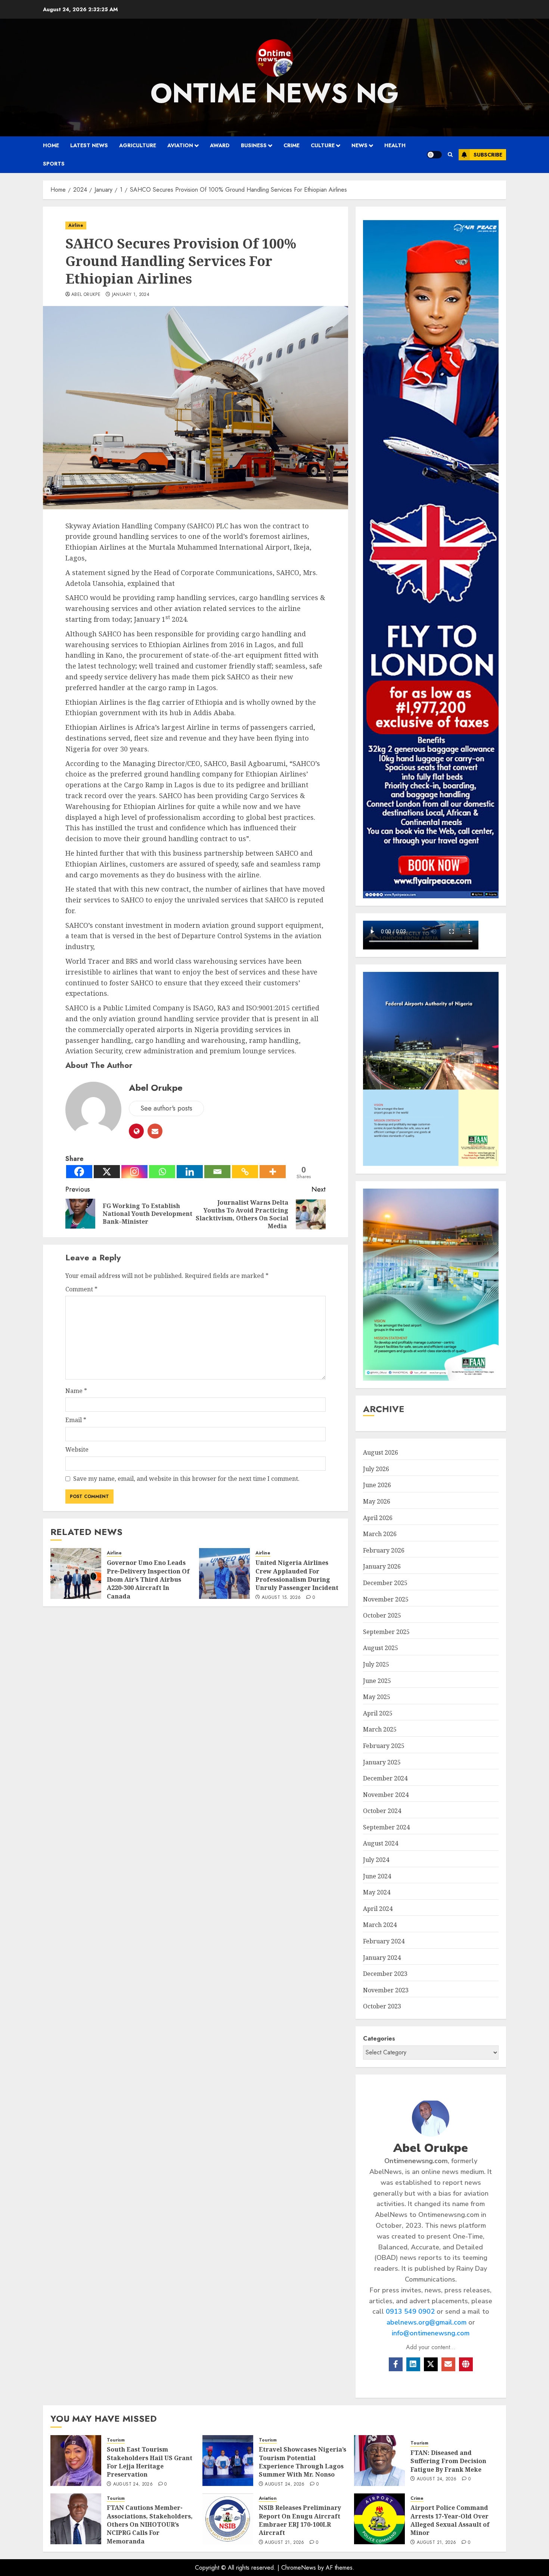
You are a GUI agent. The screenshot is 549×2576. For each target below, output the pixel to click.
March (380, 1534)
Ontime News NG (275, 93)
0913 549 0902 (410, 2311)
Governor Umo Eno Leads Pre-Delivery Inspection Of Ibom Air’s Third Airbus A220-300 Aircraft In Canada (148, 1579)
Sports (54, 164)
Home (51, 145)
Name (76, 1391)
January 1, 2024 (131, 295)
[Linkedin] (190, 1172)
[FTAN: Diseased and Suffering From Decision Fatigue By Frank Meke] (379, 2461)
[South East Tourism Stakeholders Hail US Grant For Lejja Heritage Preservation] (76, 2461)
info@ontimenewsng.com (431, 2333)
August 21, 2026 (284, 2543)
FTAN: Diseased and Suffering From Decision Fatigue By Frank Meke (448, 2461)
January (382, 1566)
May (377, 1501)
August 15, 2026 (281, 1598)
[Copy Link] (245, 1172)
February (384, 1550)
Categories (379, 2038)
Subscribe (488, 155)
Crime (291, 145)
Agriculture (138, 145)
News (359, 145)
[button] (450, 155)
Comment (81, 1289)
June (377, 1485)
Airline (76, 225)
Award (220, 145)
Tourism (116, 2440)
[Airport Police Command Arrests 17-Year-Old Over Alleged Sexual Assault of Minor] (379, 2519)
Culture (323, 145)
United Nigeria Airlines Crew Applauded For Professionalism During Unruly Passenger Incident (297, 1575)
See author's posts (166, 1108)
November (386, 1599)
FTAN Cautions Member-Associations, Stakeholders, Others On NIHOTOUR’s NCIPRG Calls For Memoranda (150, 2524)
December (385, 1583)
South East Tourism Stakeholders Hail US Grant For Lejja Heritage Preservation (150, 2462)
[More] (273, 1172)
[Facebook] (79, 1172)
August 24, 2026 (133, 2484)
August (381, 1452)
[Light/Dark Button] (434, 155)
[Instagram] (134, 1172)
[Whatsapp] (162, 1172)
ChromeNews (299, 2568)
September (386, 1632)
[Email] (217, 1172)
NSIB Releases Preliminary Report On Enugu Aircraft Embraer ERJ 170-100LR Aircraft (300, 2520)
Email (76, 1420)
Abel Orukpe (86, 295)
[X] (107, 1172)
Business (254, 145)
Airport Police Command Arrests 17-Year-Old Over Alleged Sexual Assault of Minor (450, 2520)
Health (395, 145)
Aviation (180, 145)
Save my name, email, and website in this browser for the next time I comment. (186, 1479)
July (376, 1469)
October (382, 1615)
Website (77, 1449)
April (378, 1518)
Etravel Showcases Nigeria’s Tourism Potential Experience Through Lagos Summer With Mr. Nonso (303, 2462)
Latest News (89, 145)
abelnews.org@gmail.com (427, 2322)
